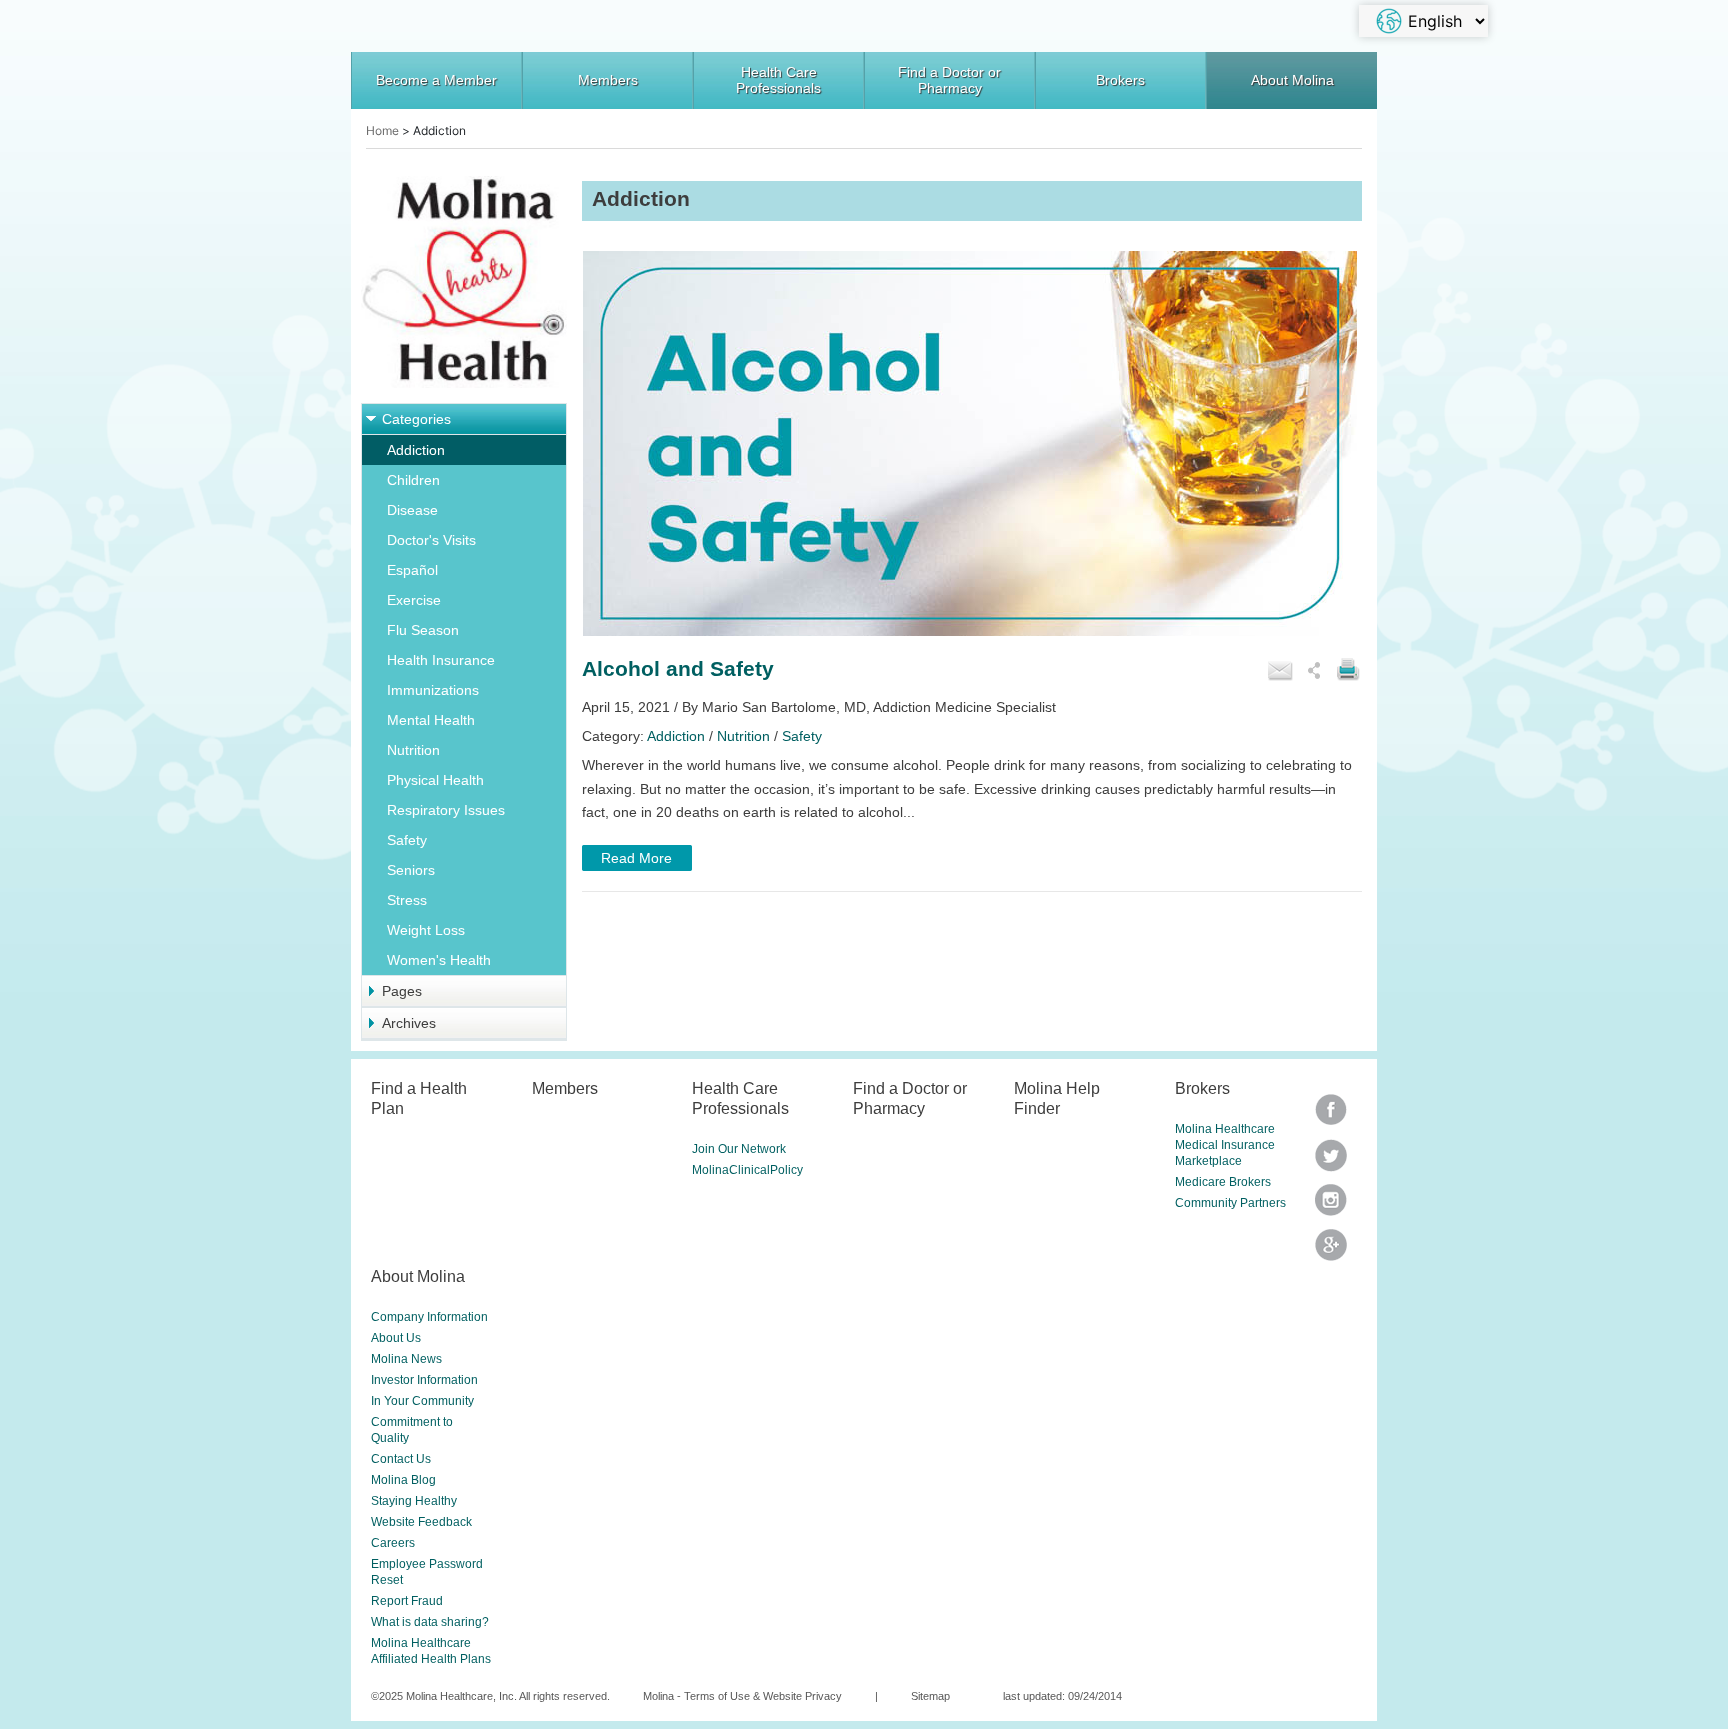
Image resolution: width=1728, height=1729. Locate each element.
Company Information (429, 1317)
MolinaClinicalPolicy (747, 1170)
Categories (416, 419)
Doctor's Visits (431, 540)
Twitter (1331, 1116)
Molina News (406, 1359)
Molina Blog (403, 1480)
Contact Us (401, 1459)
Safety (407, 840)
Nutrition (413, 750)
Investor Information (424, 1380)
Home (382, 130)
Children (413, 480)
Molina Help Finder (1057, 1098)
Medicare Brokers (1223, 1182)
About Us (396, 1338)
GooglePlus (1331, 1251)
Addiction (416, 450)
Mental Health (431, 720)
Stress (407, 900)
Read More (636, 858)
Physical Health (435, 780)
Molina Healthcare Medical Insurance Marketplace (1225, 1145)
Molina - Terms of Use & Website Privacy (742, 1696)
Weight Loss (426, 930)
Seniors (411, 870)
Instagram (1331, 1206)
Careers (393, 1543)
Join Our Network (739, 1149)
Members (608, 80)
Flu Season (423, 630)
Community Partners (1230, 1203)
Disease (412, 510)
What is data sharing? (430, 1622)
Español (412, 570)
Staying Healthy (414, 1501)
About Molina (1292, 80)
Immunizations (433, 690)
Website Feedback (421, 1522)
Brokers (1120, 80)
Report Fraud (407, 1601)
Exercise (414, 600)
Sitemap (930, 1696)
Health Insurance (441, 660)
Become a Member (436, 80)
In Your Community (422, 1401)
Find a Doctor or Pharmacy (949, 80)
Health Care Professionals (778, 80)
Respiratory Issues (446, 810)
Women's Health (439, 960)
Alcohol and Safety (678, 668)
